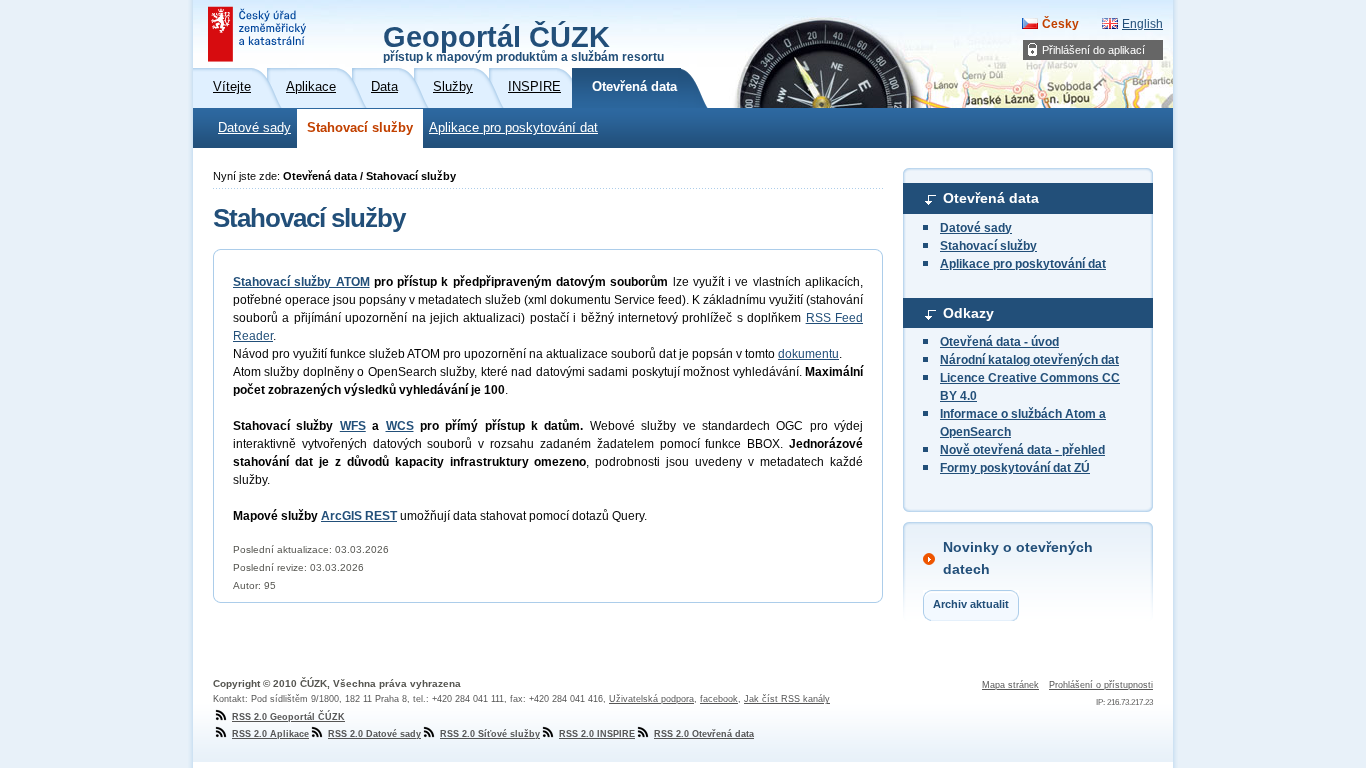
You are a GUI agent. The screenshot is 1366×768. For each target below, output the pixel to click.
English (1142, 24)
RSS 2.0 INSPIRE (597, 734)
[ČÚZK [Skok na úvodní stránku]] (259, 34)
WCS (400, 426)
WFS (353, 426)
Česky (1060, 24)
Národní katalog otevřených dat (1029, 360)
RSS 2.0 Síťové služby (490, 734)
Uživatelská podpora (651, 699)
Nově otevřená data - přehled (1022, 450)
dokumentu (808, 354)
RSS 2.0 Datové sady (374, 734)
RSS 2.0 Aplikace (270, 734)
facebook (719, 699)
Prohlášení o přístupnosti (1101, 685)
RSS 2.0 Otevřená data (704, 734)
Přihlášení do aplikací (1093, 50)
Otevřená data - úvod (999, 342)
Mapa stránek (1010, 685)
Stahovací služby (360, 128)
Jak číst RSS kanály (787, 699)
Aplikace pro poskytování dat (513, 128)
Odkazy (968, 313)
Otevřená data (991, 198)
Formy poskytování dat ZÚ (1015, 468)
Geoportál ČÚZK (523, 42)
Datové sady (254, 128)
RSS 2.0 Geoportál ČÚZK (288, 717)
